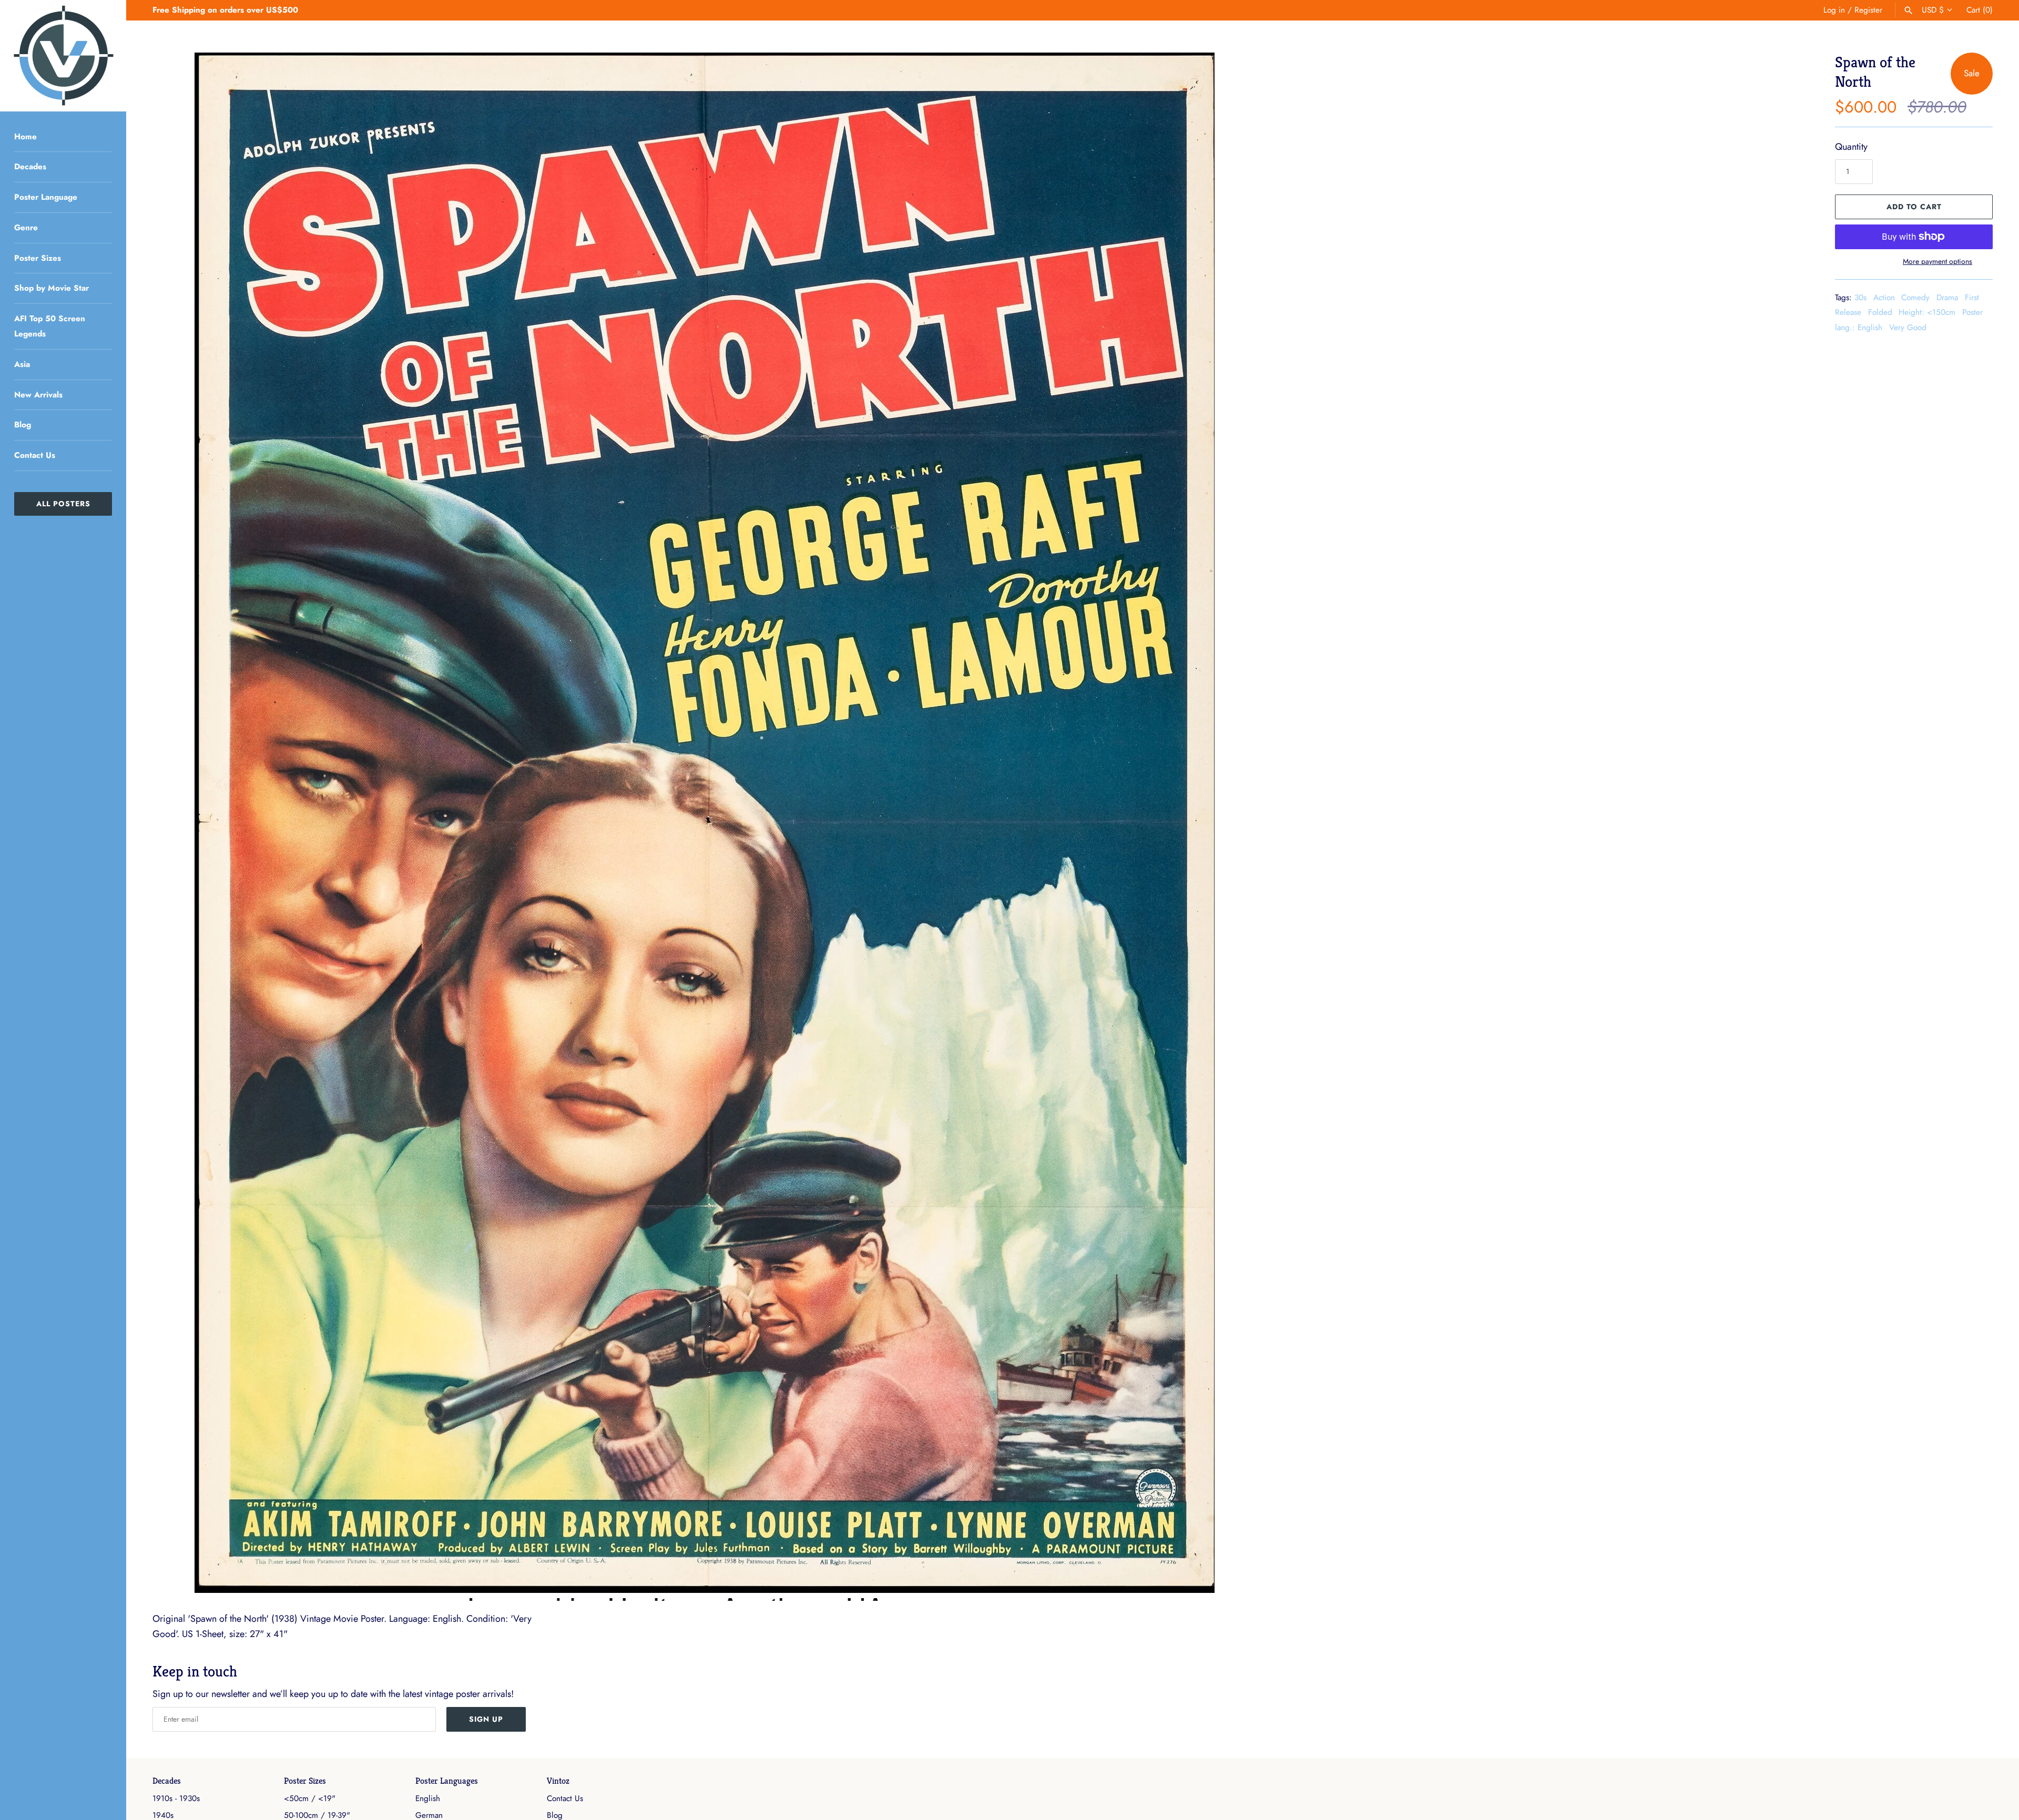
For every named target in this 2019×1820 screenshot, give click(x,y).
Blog (23, 425)
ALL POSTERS (63, 504)
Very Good (1908, 328)
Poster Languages (447, 1781)
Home (26, 137)
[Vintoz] (63, 56)
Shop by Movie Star (52, 288)
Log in (1834, 10)
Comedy (1915, 298)
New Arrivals (38, 395)
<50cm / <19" (310, 1798)
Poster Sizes (38, 258)
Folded (1880, 312)
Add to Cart (1914, 207)
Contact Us (35, 455)
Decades (30, 167)
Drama (1947, 298)
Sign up (486, 1719)
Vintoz (558, 1781)
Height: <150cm (1927, 312)
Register (1868, 10)
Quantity (1851, 147)
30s (1860, 298)
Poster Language (46, 197)
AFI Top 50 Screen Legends (50, 326)
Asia (22, 364)
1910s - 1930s (176, 1798)
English (428, 1798)
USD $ (1933, 10)
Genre (26, 228)
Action (1884, 298)
